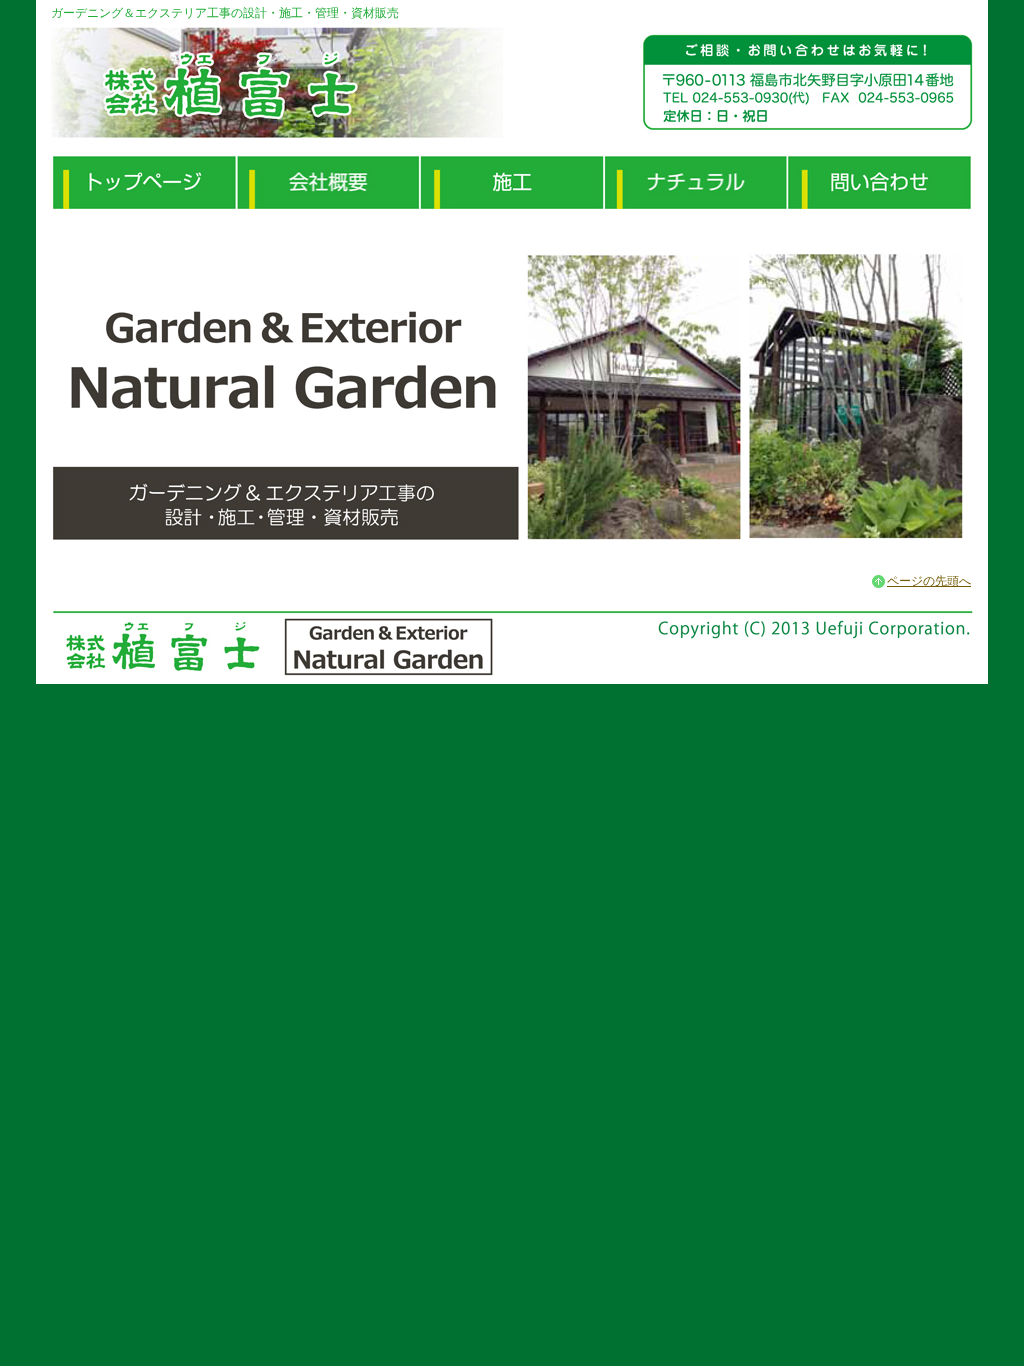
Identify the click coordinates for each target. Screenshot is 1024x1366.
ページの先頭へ (929, 581)
